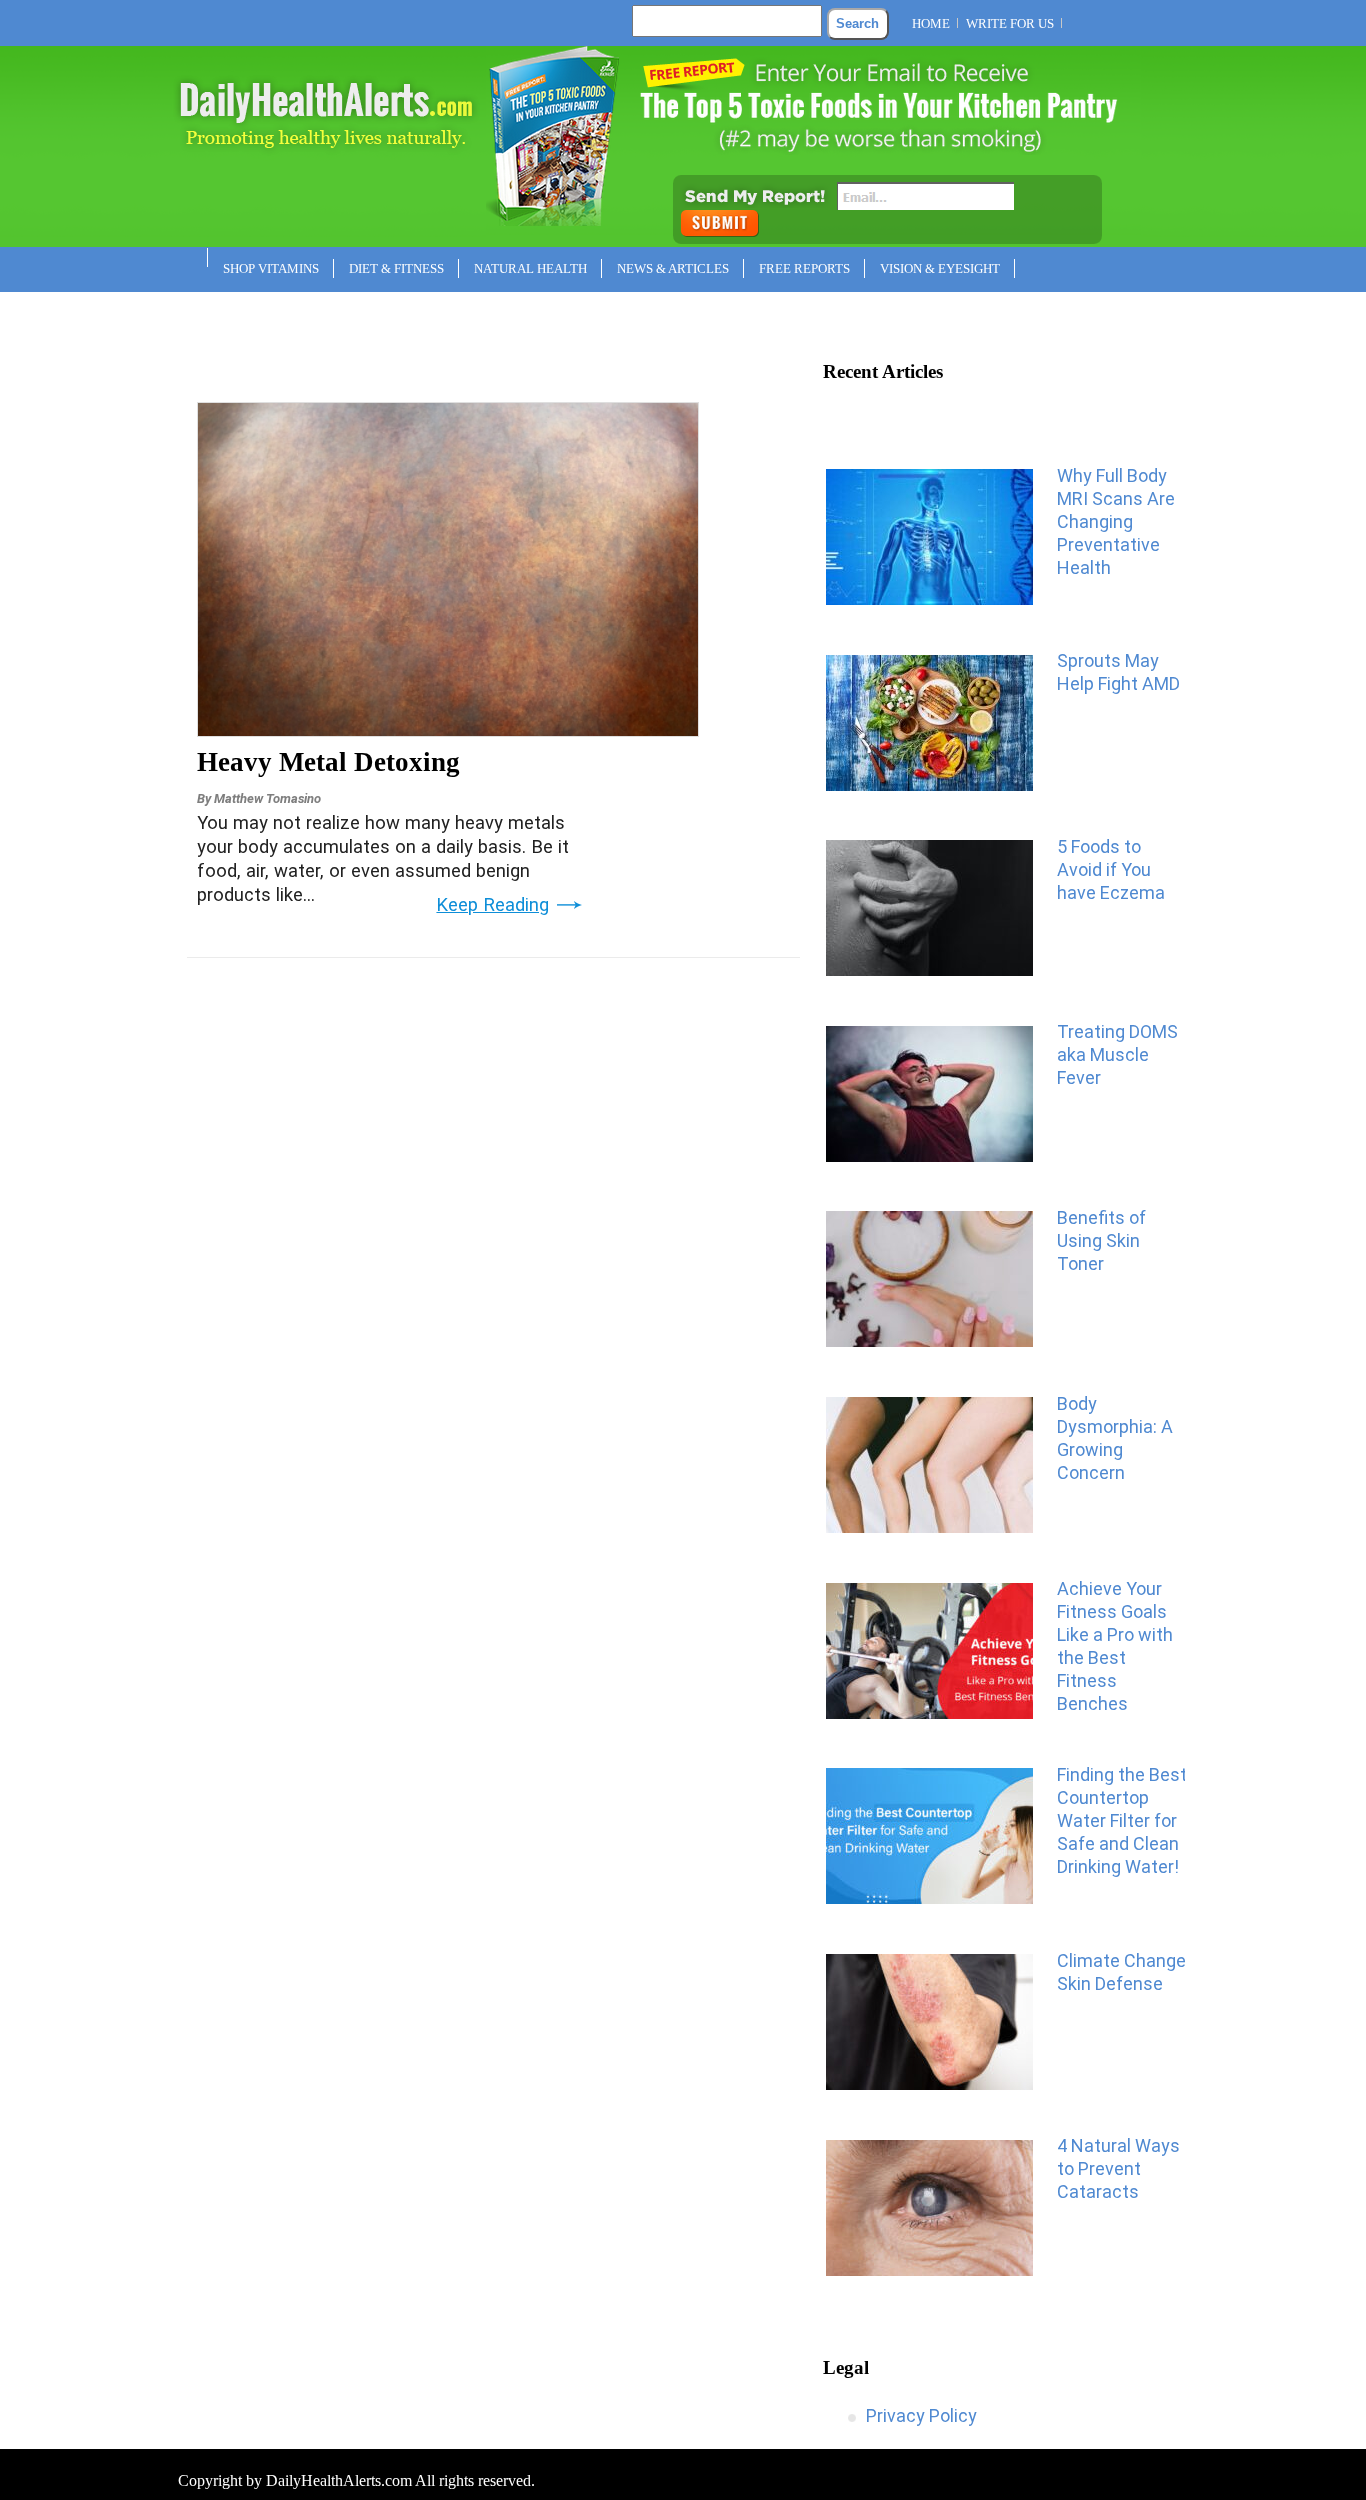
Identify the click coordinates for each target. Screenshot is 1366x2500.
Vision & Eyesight (940, 268)
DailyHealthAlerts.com (339, 2480)
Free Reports (804, 268)
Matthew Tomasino (267, 798)
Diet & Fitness (396, 268)
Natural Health (530, 268)
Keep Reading (492, 905)
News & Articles (673, 268)
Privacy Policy (921, 2415)
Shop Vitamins (271, 268)
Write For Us (1010, 23)
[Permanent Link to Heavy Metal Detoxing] (448, 730)
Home (931, 23)
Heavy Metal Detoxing (328, 762)
